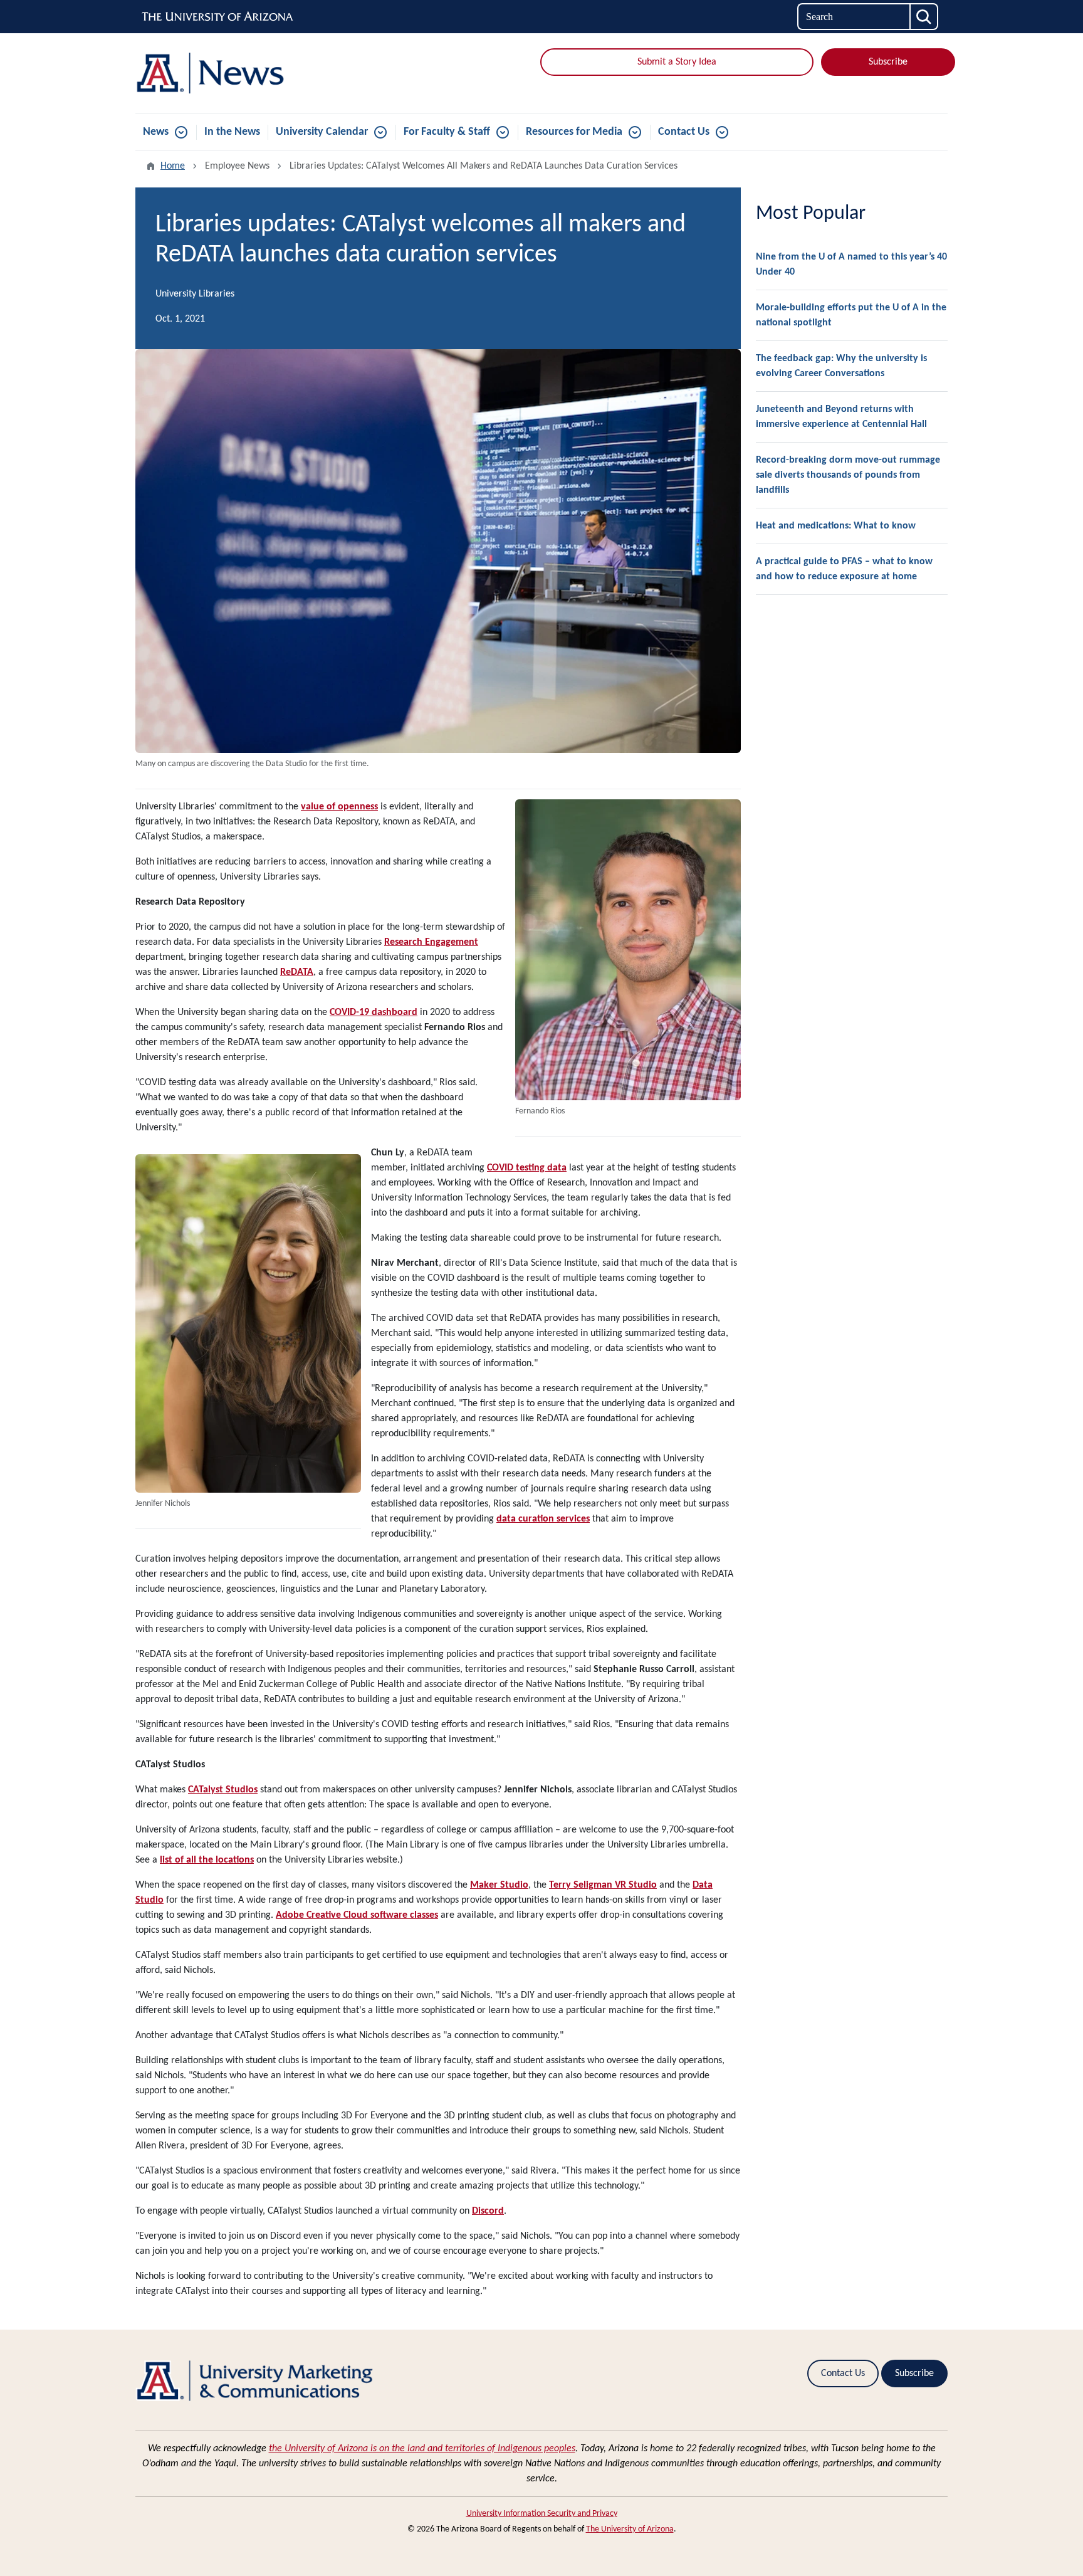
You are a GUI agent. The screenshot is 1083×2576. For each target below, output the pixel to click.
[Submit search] (924, 17)
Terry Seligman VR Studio (603, 1885)
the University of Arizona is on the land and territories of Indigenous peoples (422, 2449)
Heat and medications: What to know (836, 526)
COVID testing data (527, 1168)
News (156, 132)
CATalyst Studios (223, 1790)
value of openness (339, 807)
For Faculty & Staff (447, 132)
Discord (488, 2211)
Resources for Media (574, 132)
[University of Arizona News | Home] (266, 73)
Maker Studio (499, 1885)
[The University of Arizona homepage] (218, 17)
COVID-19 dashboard (374, 1012)
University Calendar (322, 132)
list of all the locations (207, 1860)
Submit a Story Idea (677, 62)
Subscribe (888, 62)
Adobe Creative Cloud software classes (357, 1915)
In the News (232, 132)
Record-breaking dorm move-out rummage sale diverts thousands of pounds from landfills (848, 475)
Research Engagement (431, 942)
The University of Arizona (630, 2529)
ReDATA (297, 972)
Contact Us (684, 132)
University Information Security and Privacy (542, 2514)
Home (173, 166)
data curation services (543, 1519)
